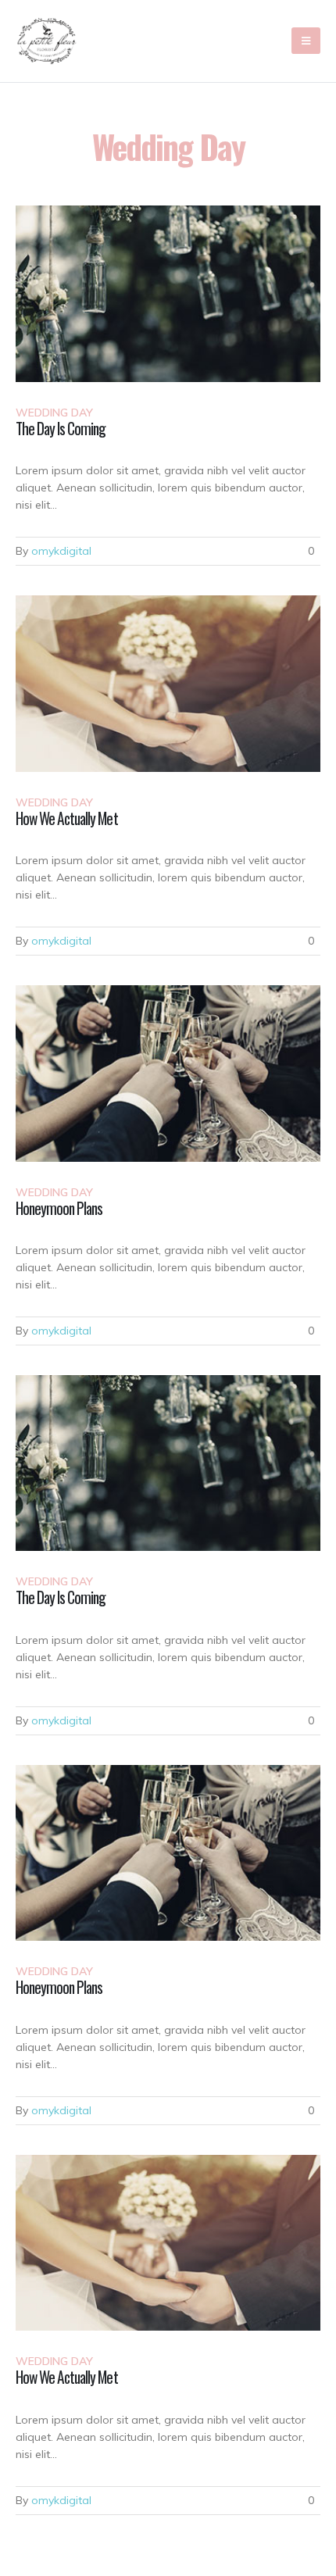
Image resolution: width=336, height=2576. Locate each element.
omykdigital (61, 551)
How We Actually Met (67, 818)
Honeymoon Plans (59, 1208)
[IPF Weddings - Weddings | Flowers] (47, 41)
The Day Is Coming (61, 429)
